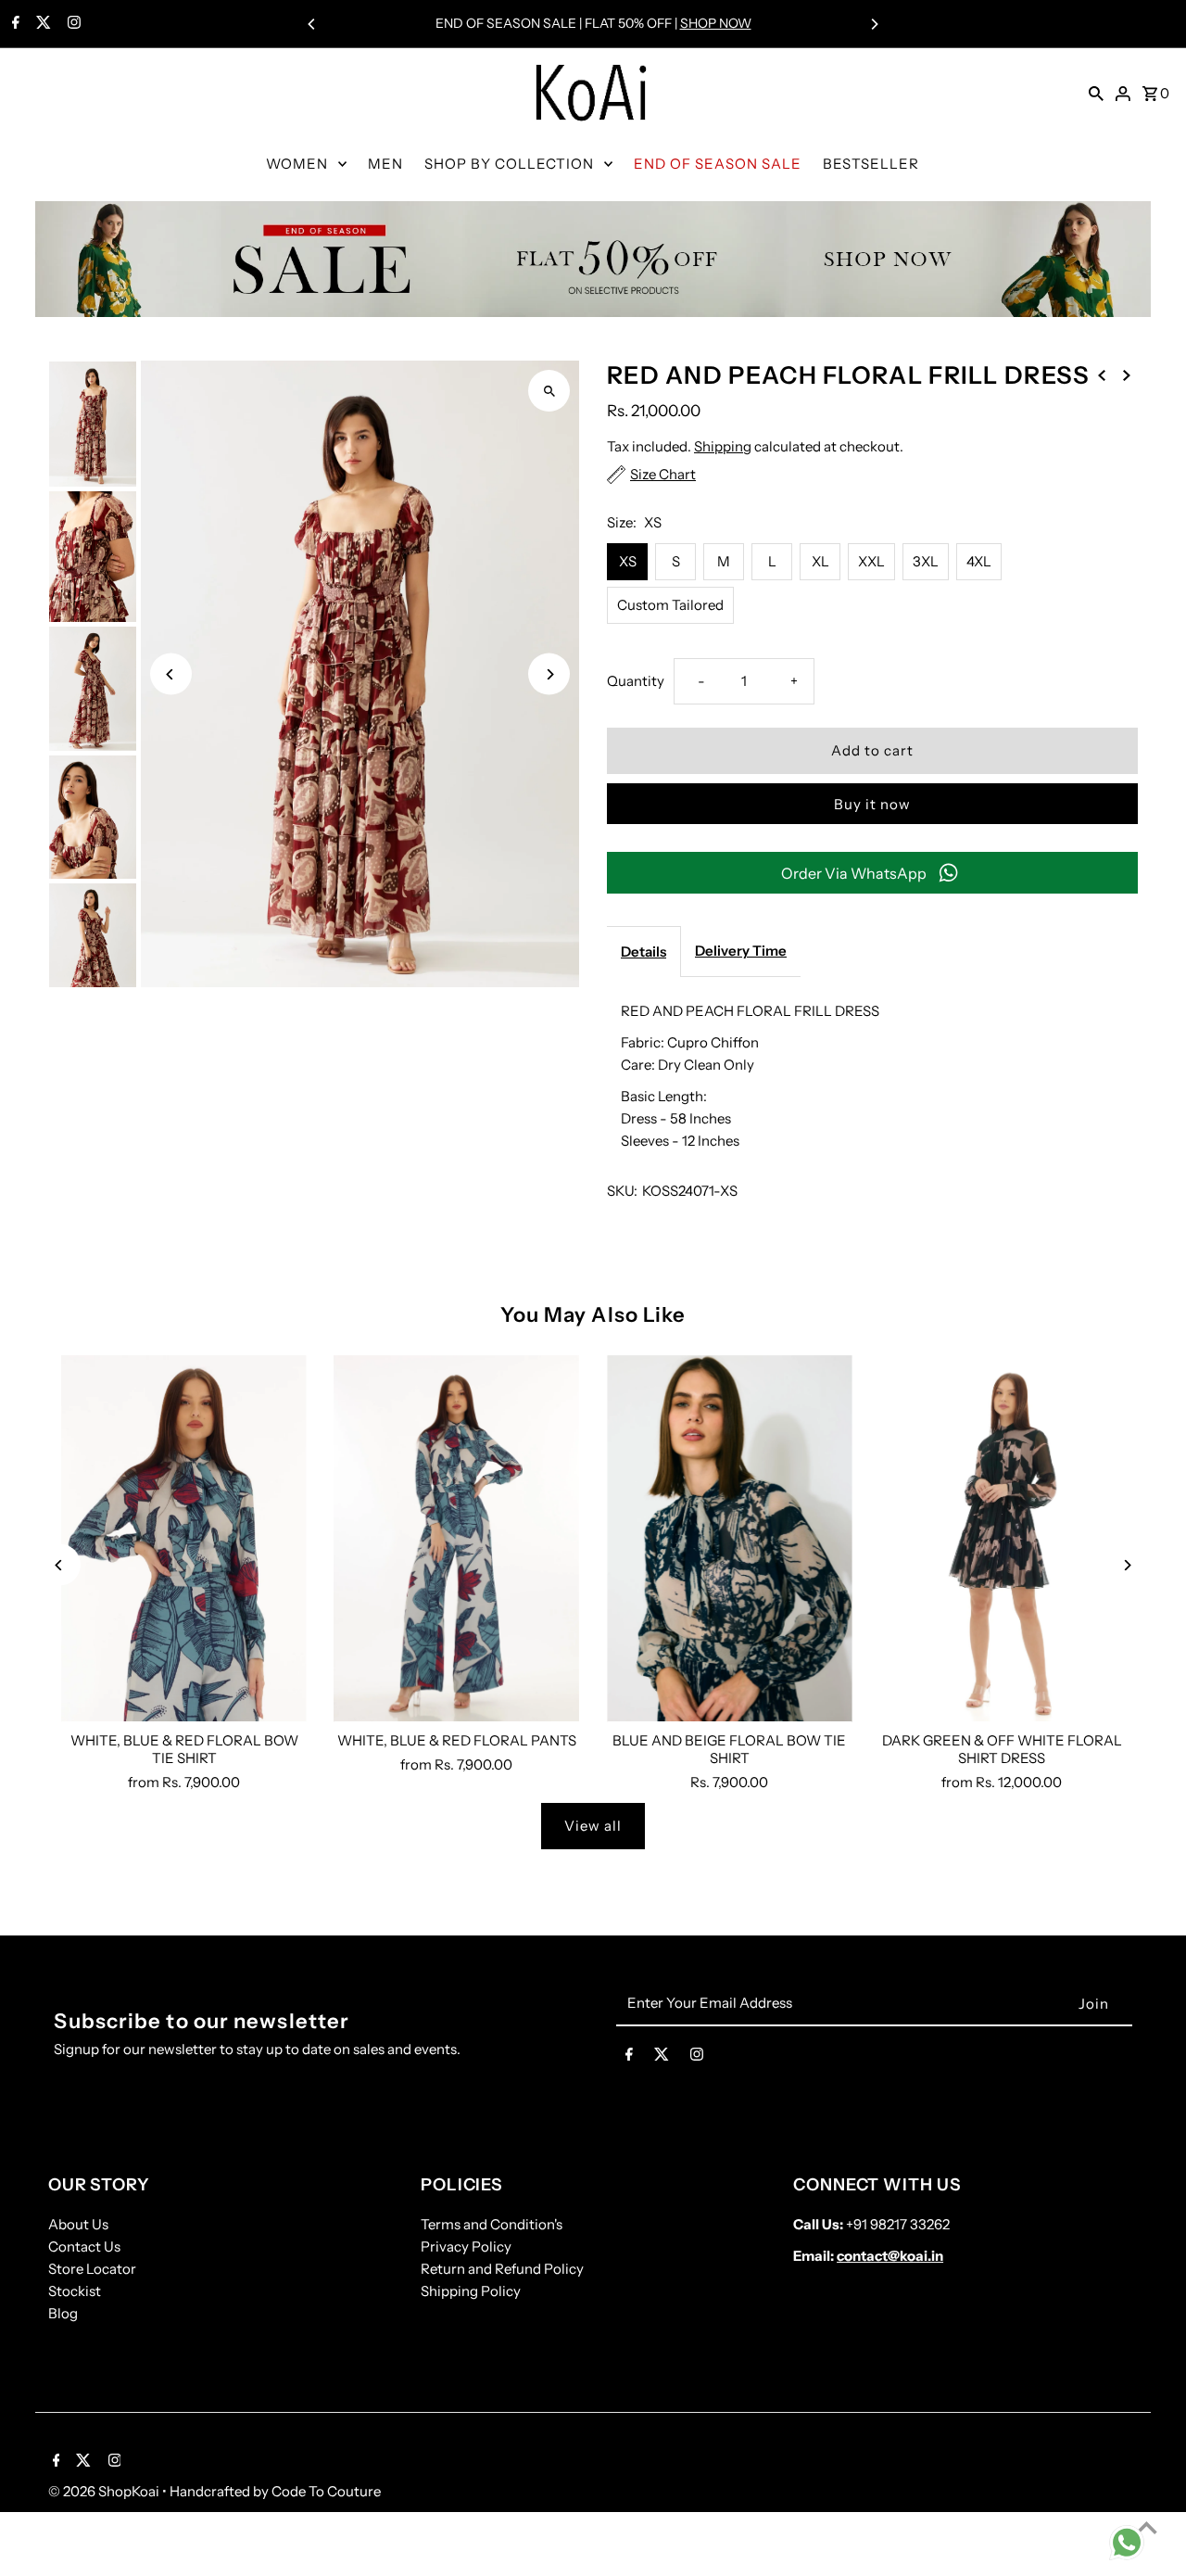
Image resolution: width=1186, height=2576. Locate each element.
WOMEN (297, 164)
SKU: (622, 1191)
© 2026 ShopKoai (105, 2491)
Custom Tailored (670, 605)
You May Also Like (593, 1315)
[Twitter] (41, 24)
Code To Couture (326, 2491)
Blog (63, 2313)
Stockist (75, 2291)
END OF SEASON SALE (718, 164)
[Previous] (312, 24)
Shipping (723, 446)
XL (820, 561)
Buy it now (872, 804)
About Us (78, 2224)
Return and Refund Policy (502, 2269)
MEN (385, 164)
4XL (979, 561)
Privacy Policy (466, 2246)
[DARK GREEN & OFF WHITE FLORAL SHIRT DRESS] (1002, 1539)
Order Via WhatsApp (854, 873)
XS (628, 561)
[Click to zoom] (549, 391)
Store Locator (92, 2269)
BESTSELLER (871, 164)
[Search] (1096, 93)
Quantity (636, 681)
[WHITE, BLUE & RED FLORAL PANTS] (457, 1539)
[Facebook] (13, 24)
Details (643, 952)
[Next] (874, 24)
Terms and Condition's (492, 2224)
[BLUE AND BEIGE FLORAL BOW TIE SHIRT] (729, 1539)
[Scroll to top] (1147, 2527)
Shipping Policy (471, 2291)
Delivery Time (741, 951)
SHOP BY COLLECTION (509, 164)
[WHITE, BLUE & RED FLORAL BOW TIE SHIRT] (184, 1539)
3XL (926, 561)
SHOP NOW (716, 23)
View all (593, 1826)
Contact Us (84, 2246)
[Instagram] (72, 24)
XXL (871, 561)
